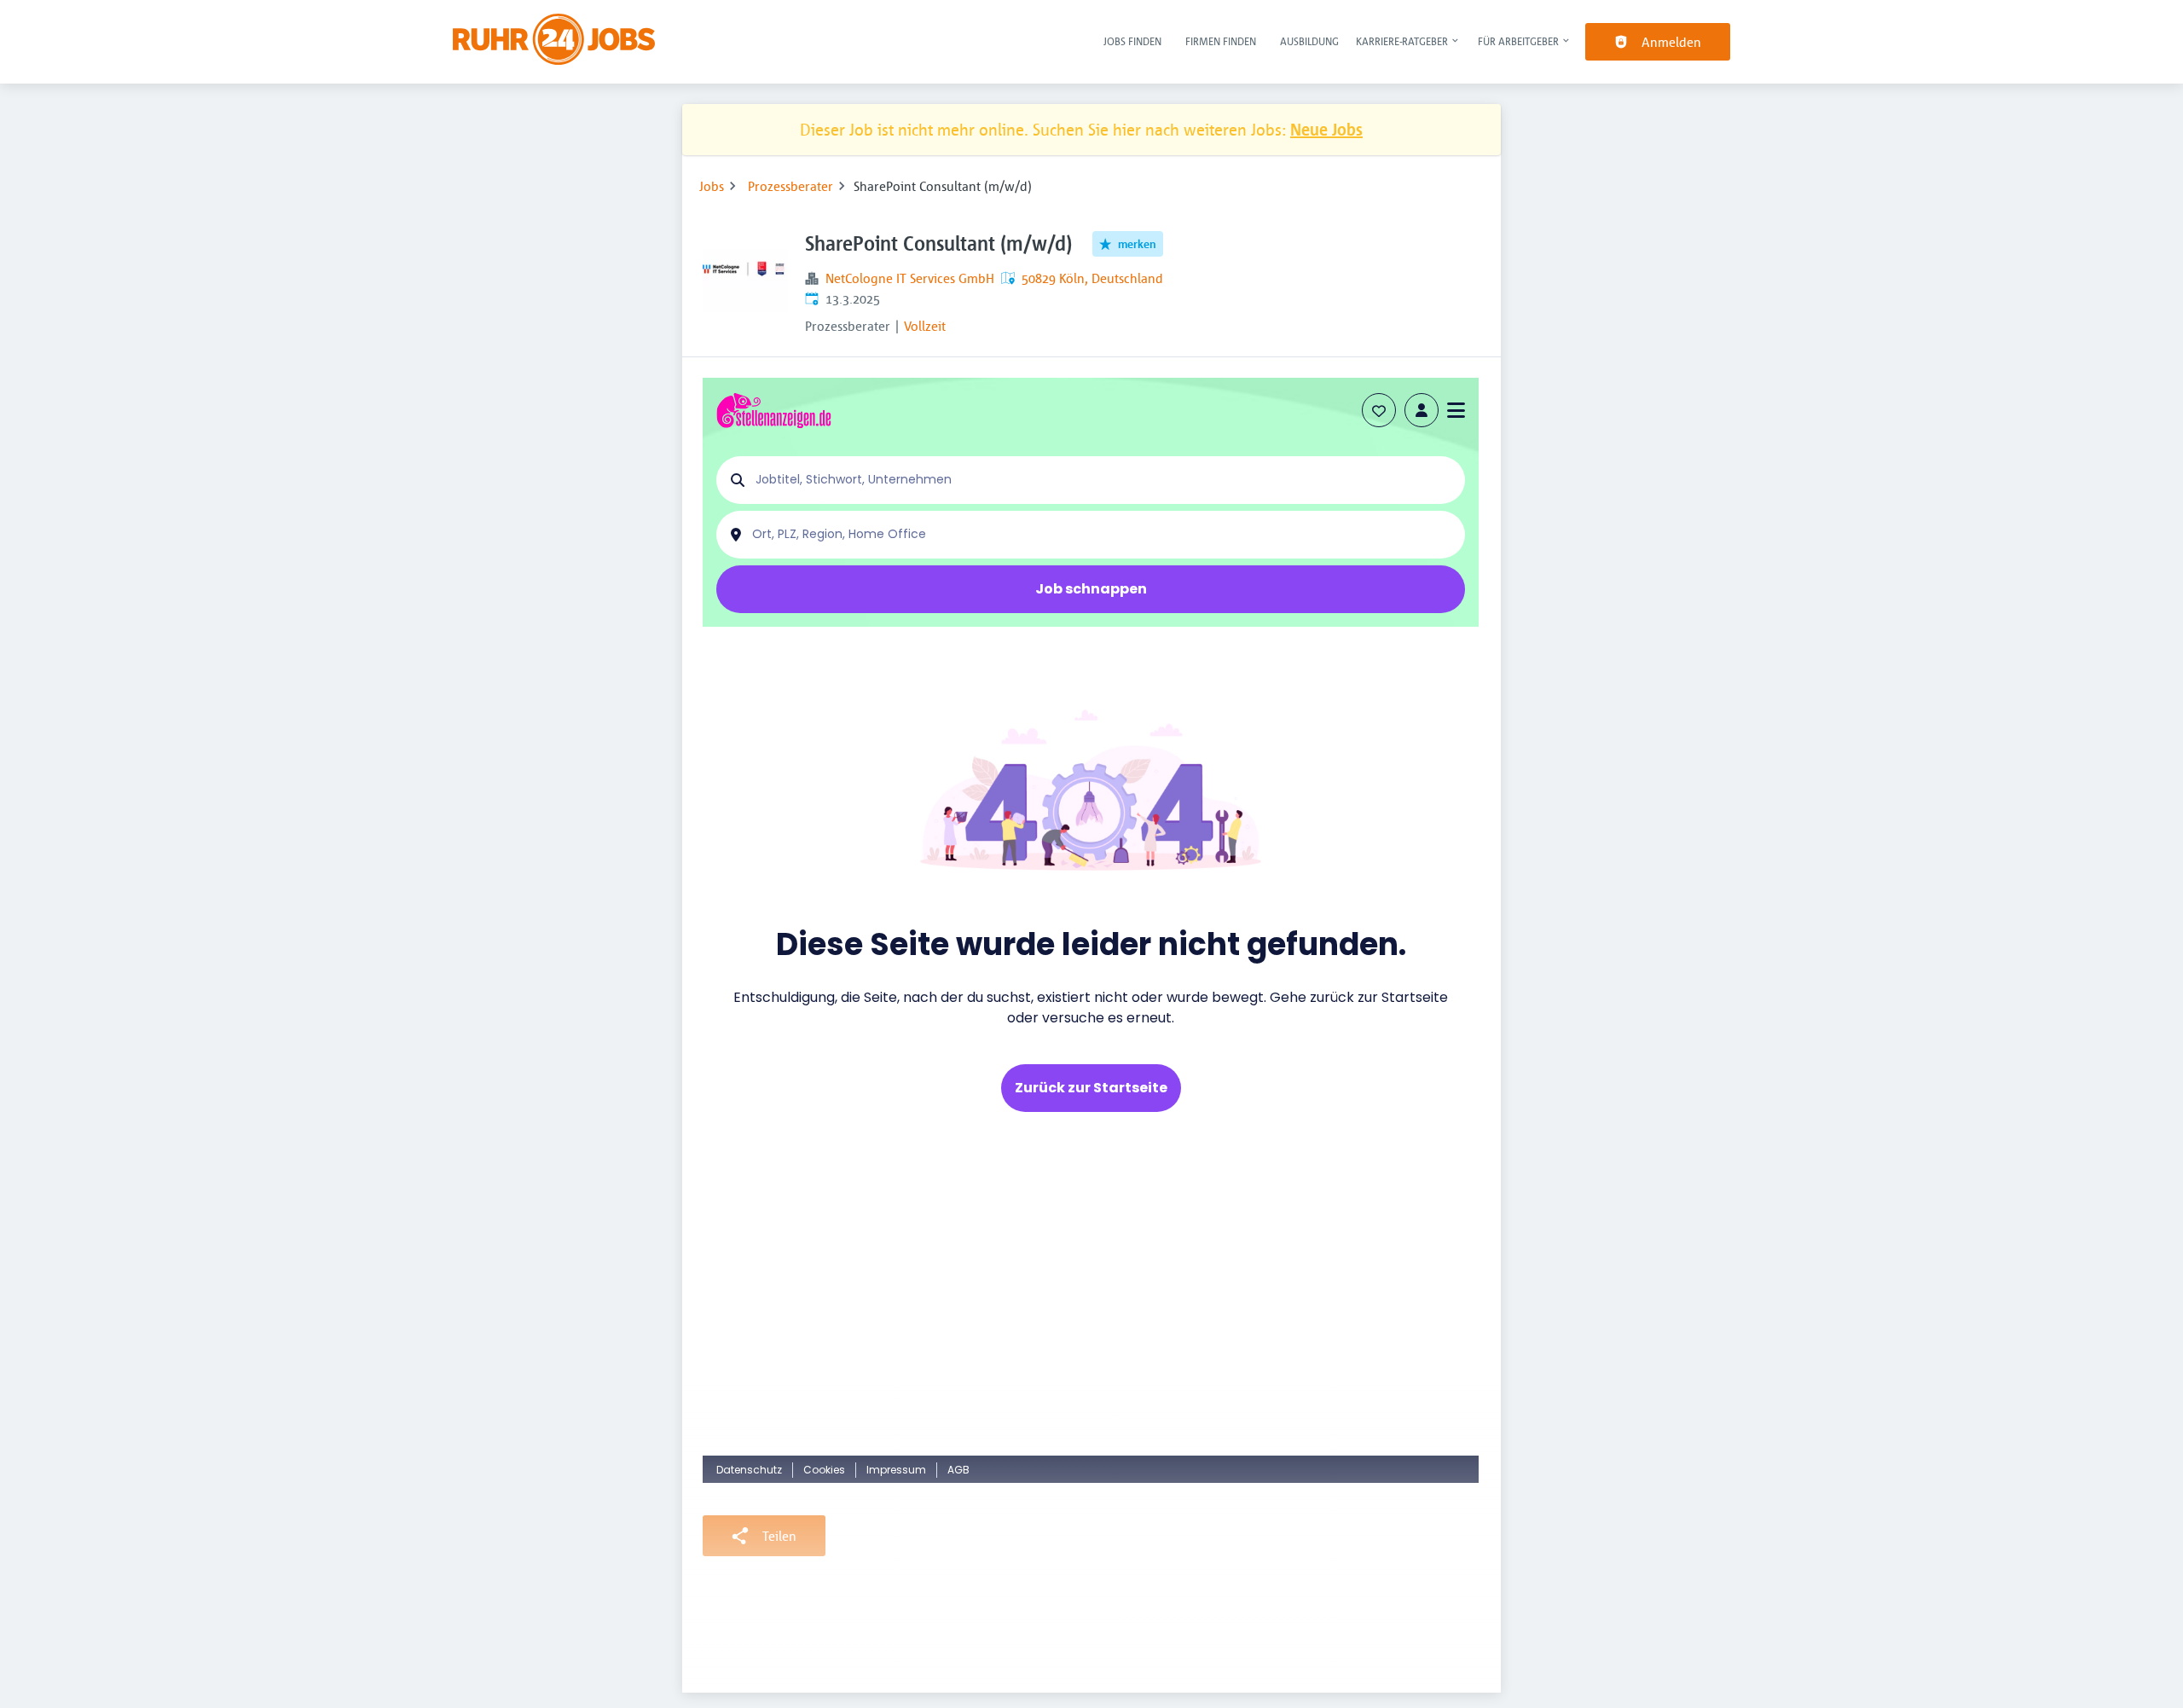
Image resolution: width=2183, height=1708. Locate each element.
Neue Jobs (1326, 129)
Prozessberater (790, 186)
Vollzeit (925, 326)
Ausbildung (1309, 41)
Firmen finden (1221, 41)
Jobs (712, 186)
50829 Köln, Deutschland (1092, 278)
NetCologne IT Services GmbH (910, 278)
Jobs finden (1132, 41)
